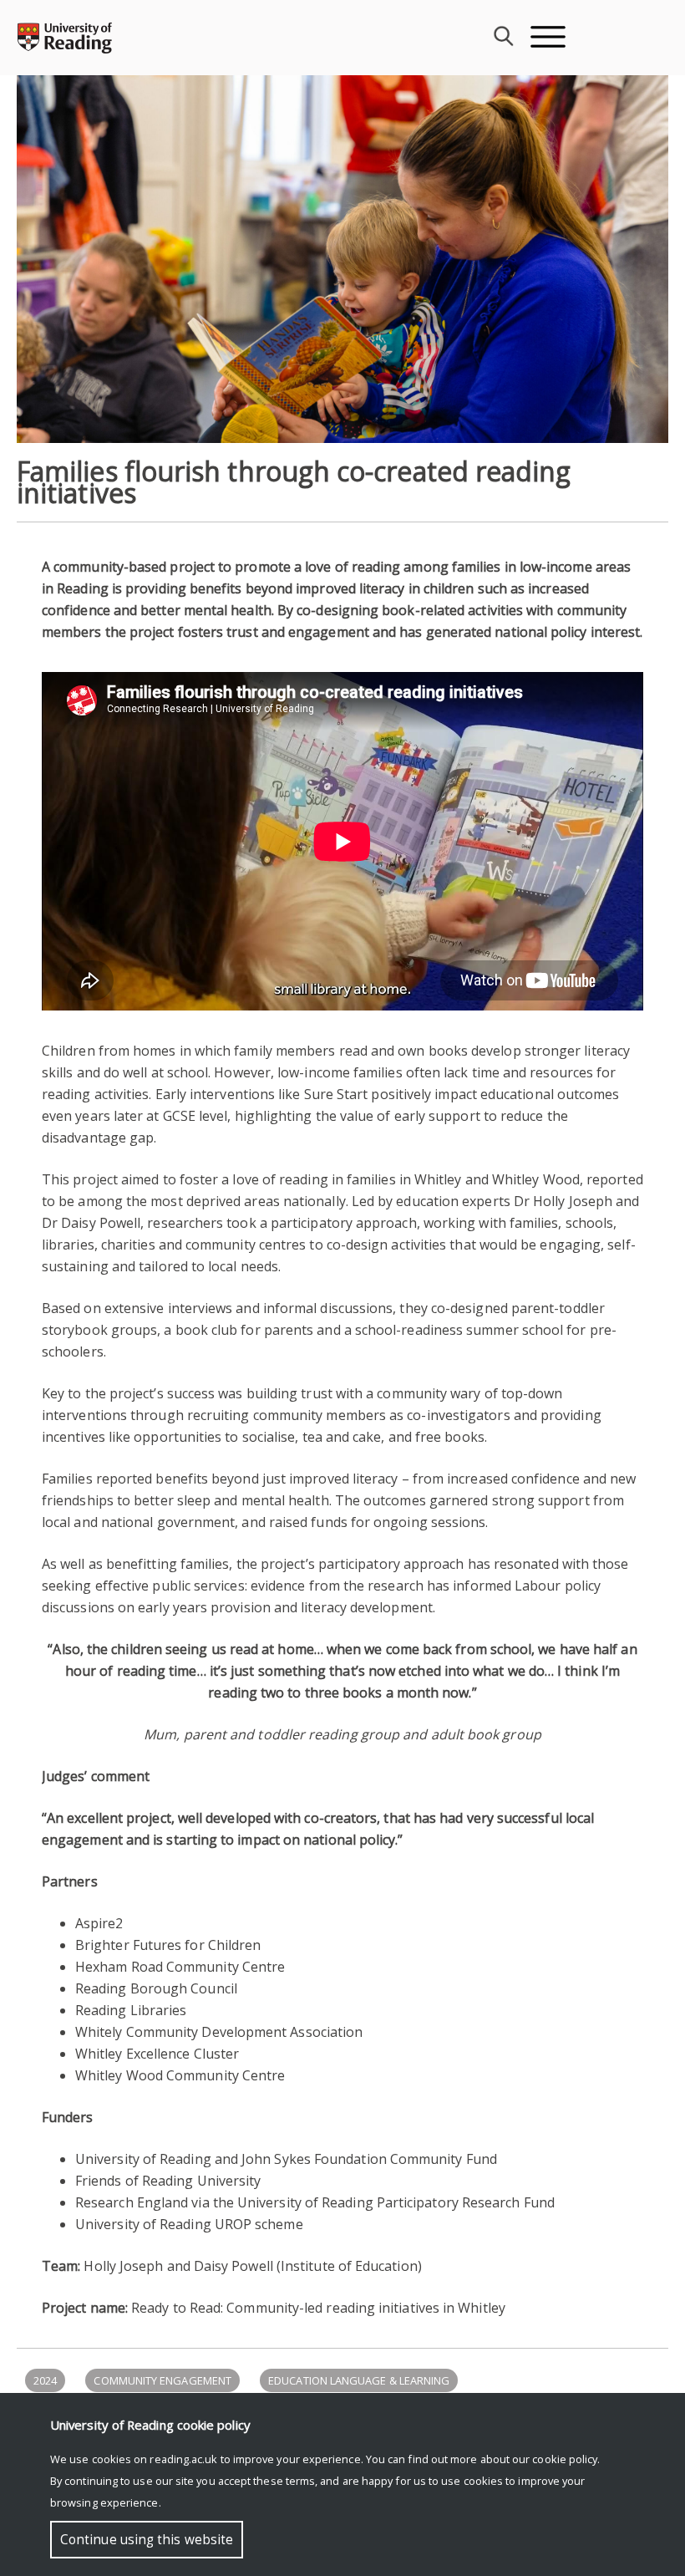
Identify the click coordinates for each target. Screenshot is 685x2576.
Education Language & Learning (359, 2380)
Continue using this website (147, 2540)
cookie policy (565, 2459)
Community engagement (162, 2380)
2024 (45, 2380)
